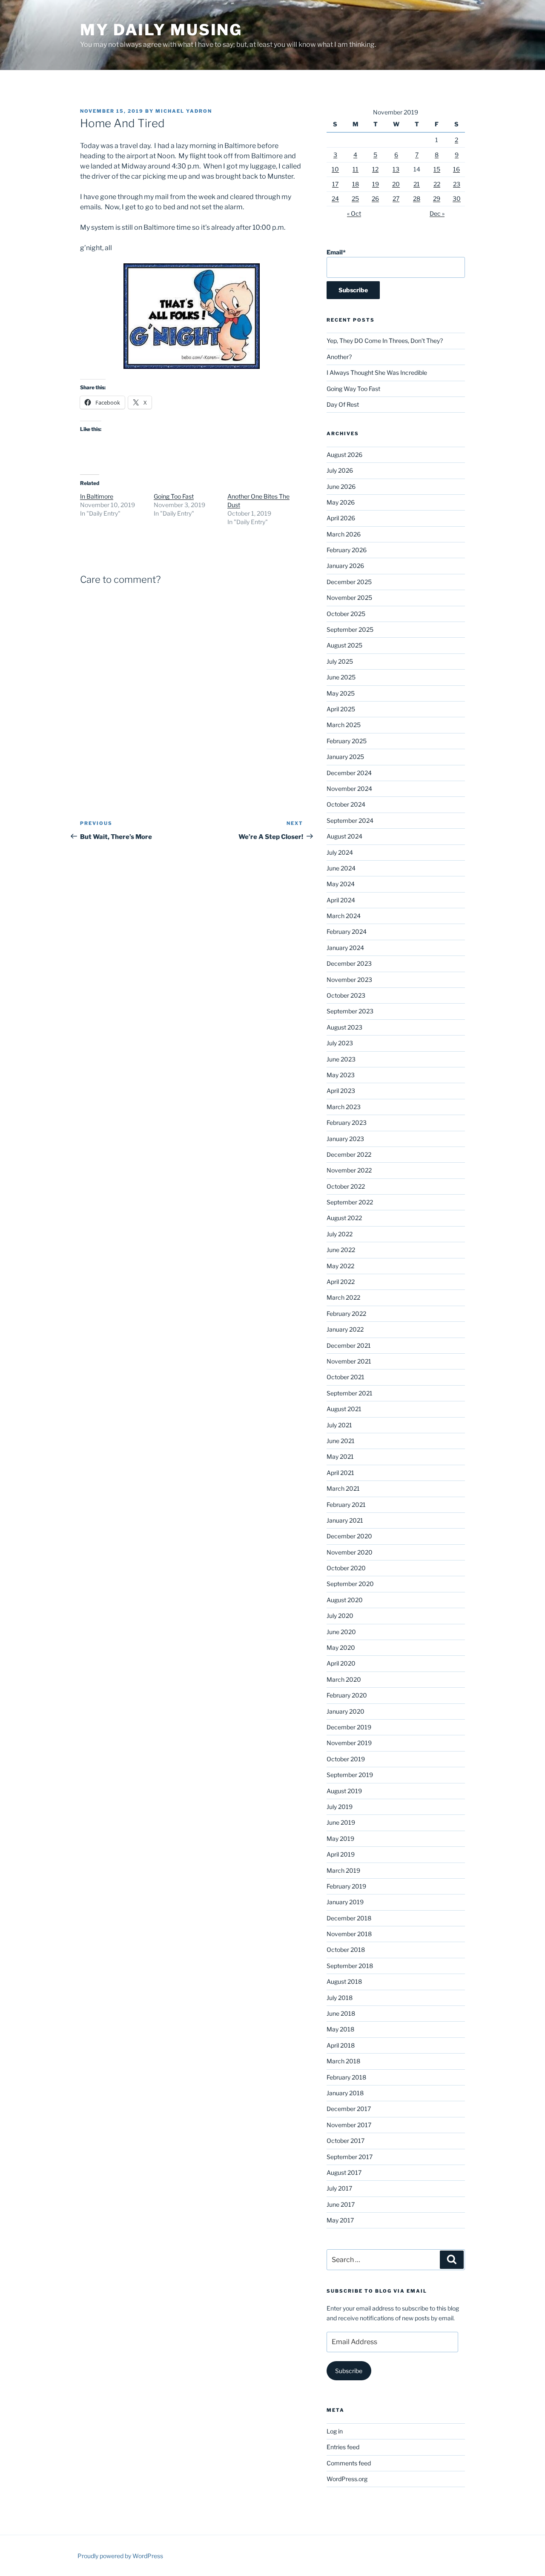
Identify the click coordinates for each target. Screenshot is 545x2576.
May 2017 (340, 2220)
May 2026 (341, 502)
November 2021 (349, 1361)
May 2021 (340, 1456)
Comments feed (349, 2463)
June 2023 (341, 1059)
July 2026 (340, 470)
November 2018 (349, 1934)
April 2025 (341, 709)
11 (356, 169)
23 (457, 184)
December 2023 (349, 963)
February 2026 (347, 550)
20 (396, 184)
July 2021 (339, 1425)
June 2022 (341, 1250)
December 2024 (349, 773)
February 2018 (346, 2077)
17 (335, 184)
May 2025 (341, 693)
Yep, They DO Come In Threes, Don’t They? (385, 341)
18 (356, 184)
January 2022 (345, 1329)
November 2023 (349, 980)
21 (417, 184)
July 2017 (339, 2188)
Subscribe (349, 2371)
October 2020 (346, 1568)
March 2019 (343, 1870)
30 (457, 198)
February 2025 (347, 741)
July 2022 (340, 1234)
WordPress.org (347, 2479)
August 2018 (344, 1981)
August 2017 (344, 2172)
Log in (335, 2431)
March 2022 (343, 1297)
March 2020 (344, 1679)
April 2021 (340, 1473)
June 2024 (341, 868)
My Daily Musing (161, 30)
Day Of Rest (343, 404)
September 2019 (350, 1775)
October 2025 (346, 614)
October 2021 (346, 1377)
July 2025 (340, 661)
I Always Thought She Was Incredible (377, 372)
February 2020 (347, 1695)
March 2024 (344, 916)
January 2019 (345, 1902)
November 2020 (350, 1552)
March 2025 (344, 725)
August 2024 (344, 836)
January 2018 (345, 2093)
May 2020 (341, 1647)
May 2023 (341, 1075)
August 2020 (345, 1600)
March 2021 (343, 1488)
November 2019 (349, 1743)
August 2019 (344, 1791)
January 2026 (345, 566)
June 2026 (341, 486)
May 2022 (340, 1266)
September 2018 (350, 1966)
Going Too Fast (174, 496)
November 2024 (349, 789)
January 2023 (345, 1139)
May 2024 (341, 884)
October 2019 (346, 1759)
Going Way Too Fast (353, 389)
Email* (336, 252)
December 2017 (349, 2109)
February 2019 (346, 1886)
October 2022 (346, 1186)
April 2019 (341, 1854)
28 (417, 198)
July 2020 (340, 1616)
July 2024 (340, 852)
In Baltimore (97, 496)
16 (456, 169)
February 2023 (347, 1123)
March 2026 (344, 534)
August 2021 (344, 1409)
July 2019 (340, 1807)
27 (396, 198)
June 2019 (341, 1822)
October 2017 (346, 2141)
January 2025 (345, 757)
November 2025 (349, 598)
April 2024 (341, 900)
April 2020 (341, 1663)
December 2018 (349, 1918)
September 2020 (350, 1584)
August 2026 (344, 455)
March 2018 (343, 2061)
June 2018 (341, 2013)
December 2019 (349, 1727)
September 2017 (350, 2157)
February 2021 (346, 1505)
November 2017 (349, 2125)
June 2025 (341, 677)
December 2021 (349, 1345)
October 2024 (346, 804)
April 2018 (341, 2045)
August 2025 (344, 645)
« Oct (354, 213)
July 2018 (340, 1998)
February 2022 (346, 1314)
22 (437, 184)
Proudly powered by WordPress (120, 2556)
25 (355, 198)
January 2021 (345, 1520)
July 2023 (340, 1043)
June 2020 (341, 1632)
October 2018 (346, 1950)
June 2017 (341, 2204)
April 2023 (341, 1091)
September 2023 (350, 1011)
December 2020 (349, 1536)
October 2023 (346, 995)
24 (335, 198)
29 (437, 198)
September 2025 (350, 629)
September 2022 (350, 1202)
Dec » (437, 213)
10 (335, 169)
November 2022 (349, 1170)
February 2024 (347, 931)
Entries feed (343, 2447)
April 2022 (341, 1282)
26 (375, 198)
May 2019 (340, 1839)
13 (396, 169)
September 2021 (350, 1393)
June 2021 (341, 1441)
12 (375, 169)
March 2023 (344, 1107)
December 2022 (349, 1154)
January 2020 (346, 1711)
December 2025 (349, 582)
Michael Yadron (184, 111)
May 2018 (340, 2029)
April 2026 (341, 518)
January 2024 (345, 948)
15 (437, 169)
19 (376, 184)
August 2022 (344, 1218)
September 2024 (350, 820)
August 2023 (344, 1027)
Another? (339, 357)
